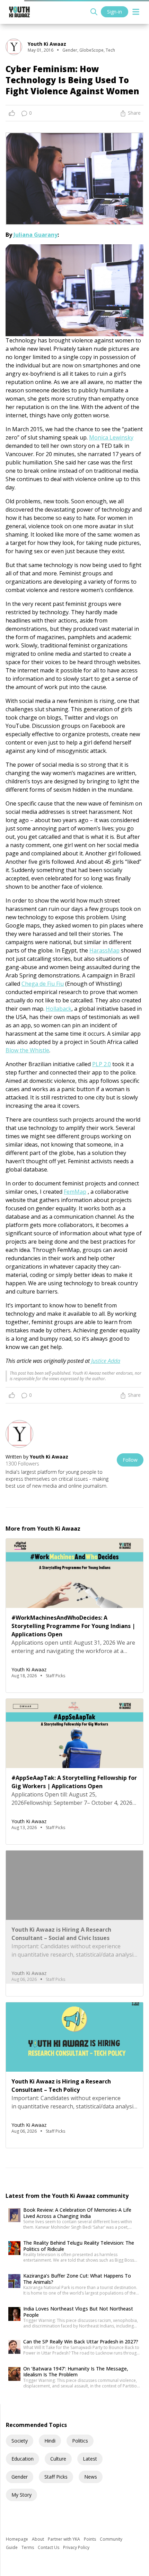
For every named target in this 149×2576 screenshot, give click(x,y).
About (38, 2539)
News (91, 2477)
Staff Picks (56, 2477)
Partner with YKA (64, 2539)
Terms (28, 2547)
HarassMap (104, 950)
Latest (90, 2459)
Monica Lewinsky (111, 437)
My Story (21, 2495)
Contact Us (49, 2547)
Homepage (17, 2539)
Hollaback (59, 1009)
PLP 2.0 (102, 1064)
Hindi (50, 2441)
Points (90, 2539)
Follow (130, 1460)
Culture (58, 2459)
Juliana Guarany (36, 235)
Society (20, 2441)
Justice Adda (106, 1361)
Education (23, 2459)
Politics (80, 2441)
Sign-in (115, 12)
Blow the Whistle (27, 1050)
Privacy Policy (76, 2547)
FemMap (75, 1192)
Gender (20, 2477)
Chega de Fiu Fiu (43, 984)
